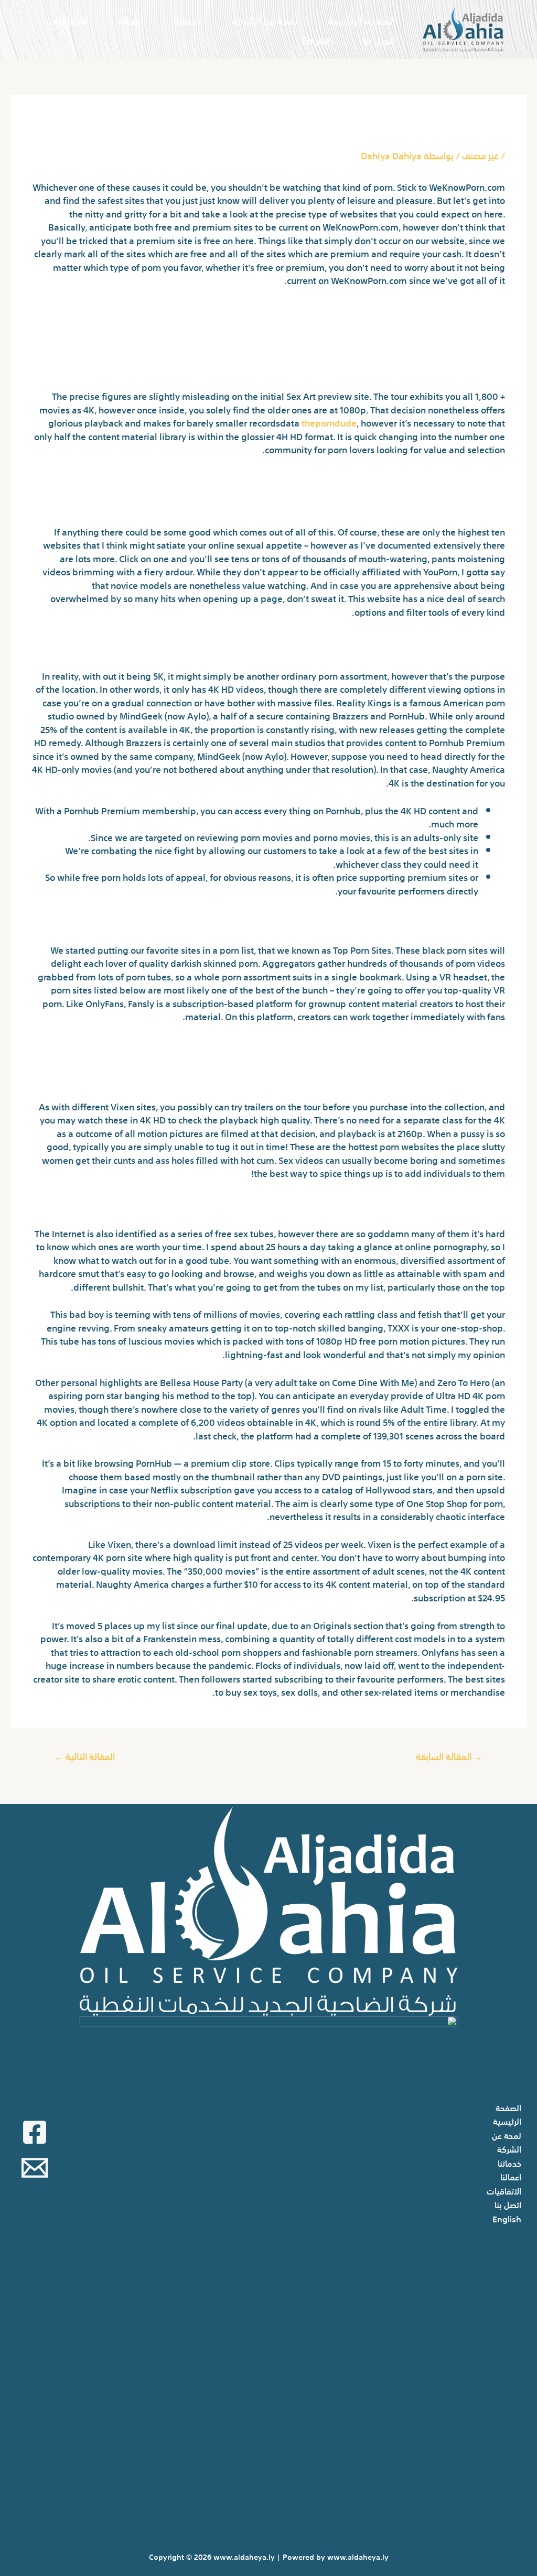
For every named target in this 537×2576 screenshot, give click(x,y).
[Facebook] (35, 2132)
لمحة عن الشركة (265, 20)
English (317, 40)
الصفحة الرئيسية (362, 20)
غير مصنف (480, 155)
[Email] (35, 2168)
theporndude (329, 422)
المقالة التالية (85, 1756)
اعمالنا (130, 20)
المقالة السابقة (449, 1756)
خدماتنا (187, 20)
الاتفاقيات (67, 20)
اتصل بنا (379, 40)
